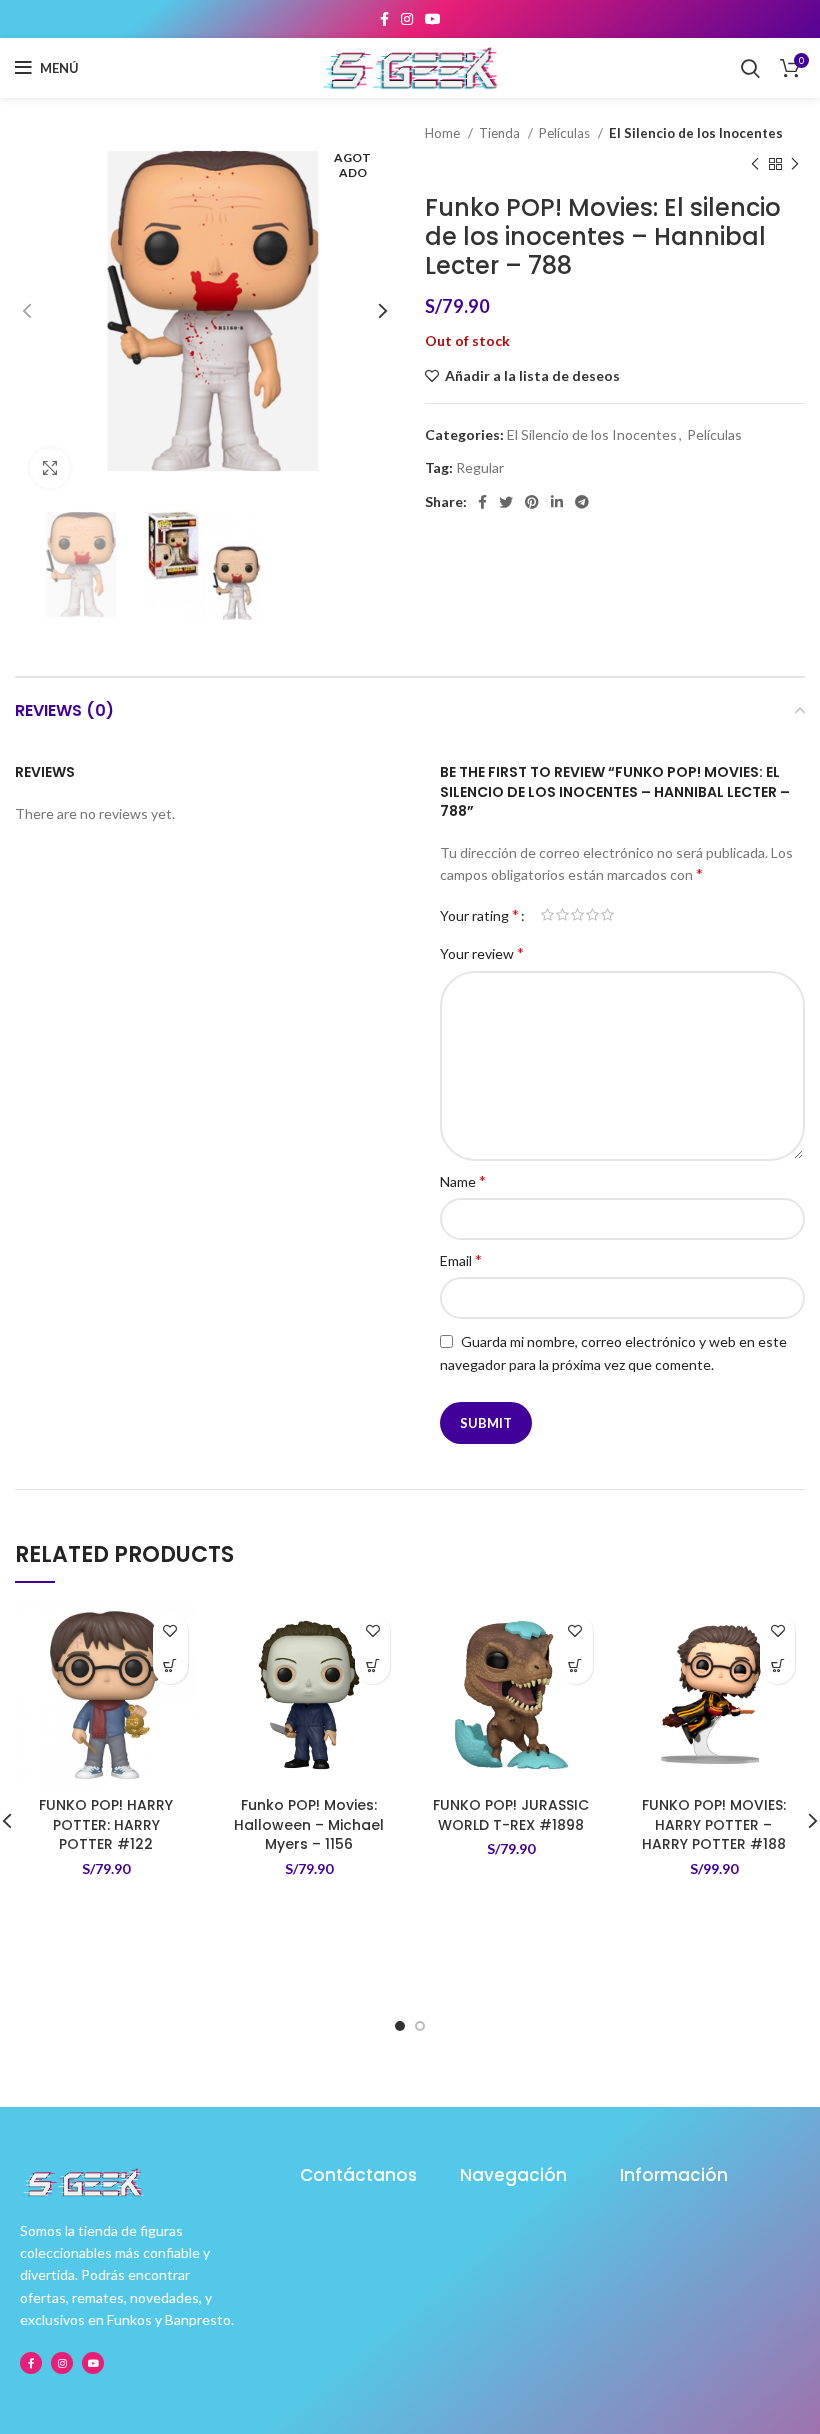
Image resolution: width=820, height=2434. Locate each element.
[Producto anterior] (755, 164)
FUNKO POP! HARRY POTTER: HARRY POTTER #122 (106, 1824)
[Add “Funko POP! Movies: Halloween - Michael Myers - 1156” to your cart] (372, 1666)
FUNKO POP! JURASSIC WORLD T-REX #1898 (511, 1815)
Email (461, 1259)
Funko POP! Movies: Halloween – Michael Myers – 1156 (309, 1824)
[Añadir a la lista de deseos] (170, 1631)
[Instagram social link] (407, 19)
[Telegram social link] (582, 502)
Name (463, 1180)
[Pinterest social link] (532, 502)
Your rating (479, 915)
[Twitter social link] (506, 502)
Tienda (501, 133)
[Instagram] (62, 2363)
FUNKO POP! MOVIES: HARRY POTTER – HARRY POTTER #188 (714, 1824)
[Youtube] (93, 2363)
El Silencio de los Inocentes (696, 133)
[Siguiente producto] (795, 164)
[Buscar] (750, 68)
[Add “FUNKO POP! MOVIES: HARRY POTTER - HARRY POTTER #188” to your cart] (777, 1666)
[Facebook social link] (384, 19)
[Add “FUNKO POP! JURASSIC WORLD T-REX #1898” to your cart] (575, 1666)
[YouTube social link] (433, 19)
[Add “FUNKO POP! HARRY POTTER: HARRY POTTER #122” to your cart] (170, 1666)
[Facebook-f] (31, 2363)
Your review (482, 952)
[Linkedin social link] (557, 502)
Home (444, 133)
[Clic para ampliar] (50, 468)
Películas (566, 133)
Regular (480, 467)
